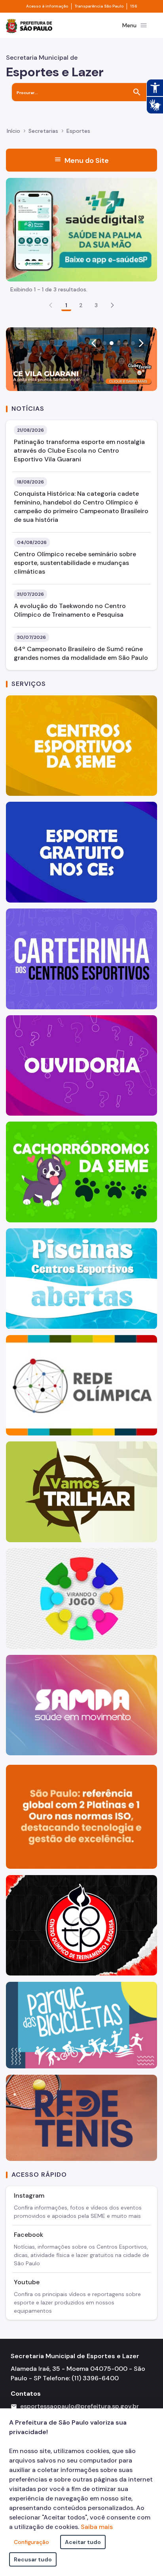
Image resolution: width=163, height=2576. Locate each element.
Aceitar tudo (83, 2542)
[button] (112, 305)
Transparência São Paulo (99, 6)
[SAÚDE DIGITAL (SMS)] (81, 229)
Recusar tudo (33, 2559)
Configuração (31, 2542)
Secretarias (43, 131)
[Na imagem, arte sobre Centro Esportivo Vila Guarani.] (81, 359)
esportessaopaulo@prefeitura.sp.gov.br (80, 2406)
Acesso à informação (47, 6)
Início (13, 131)
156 (134, 6)
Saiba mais (97, 2527)
